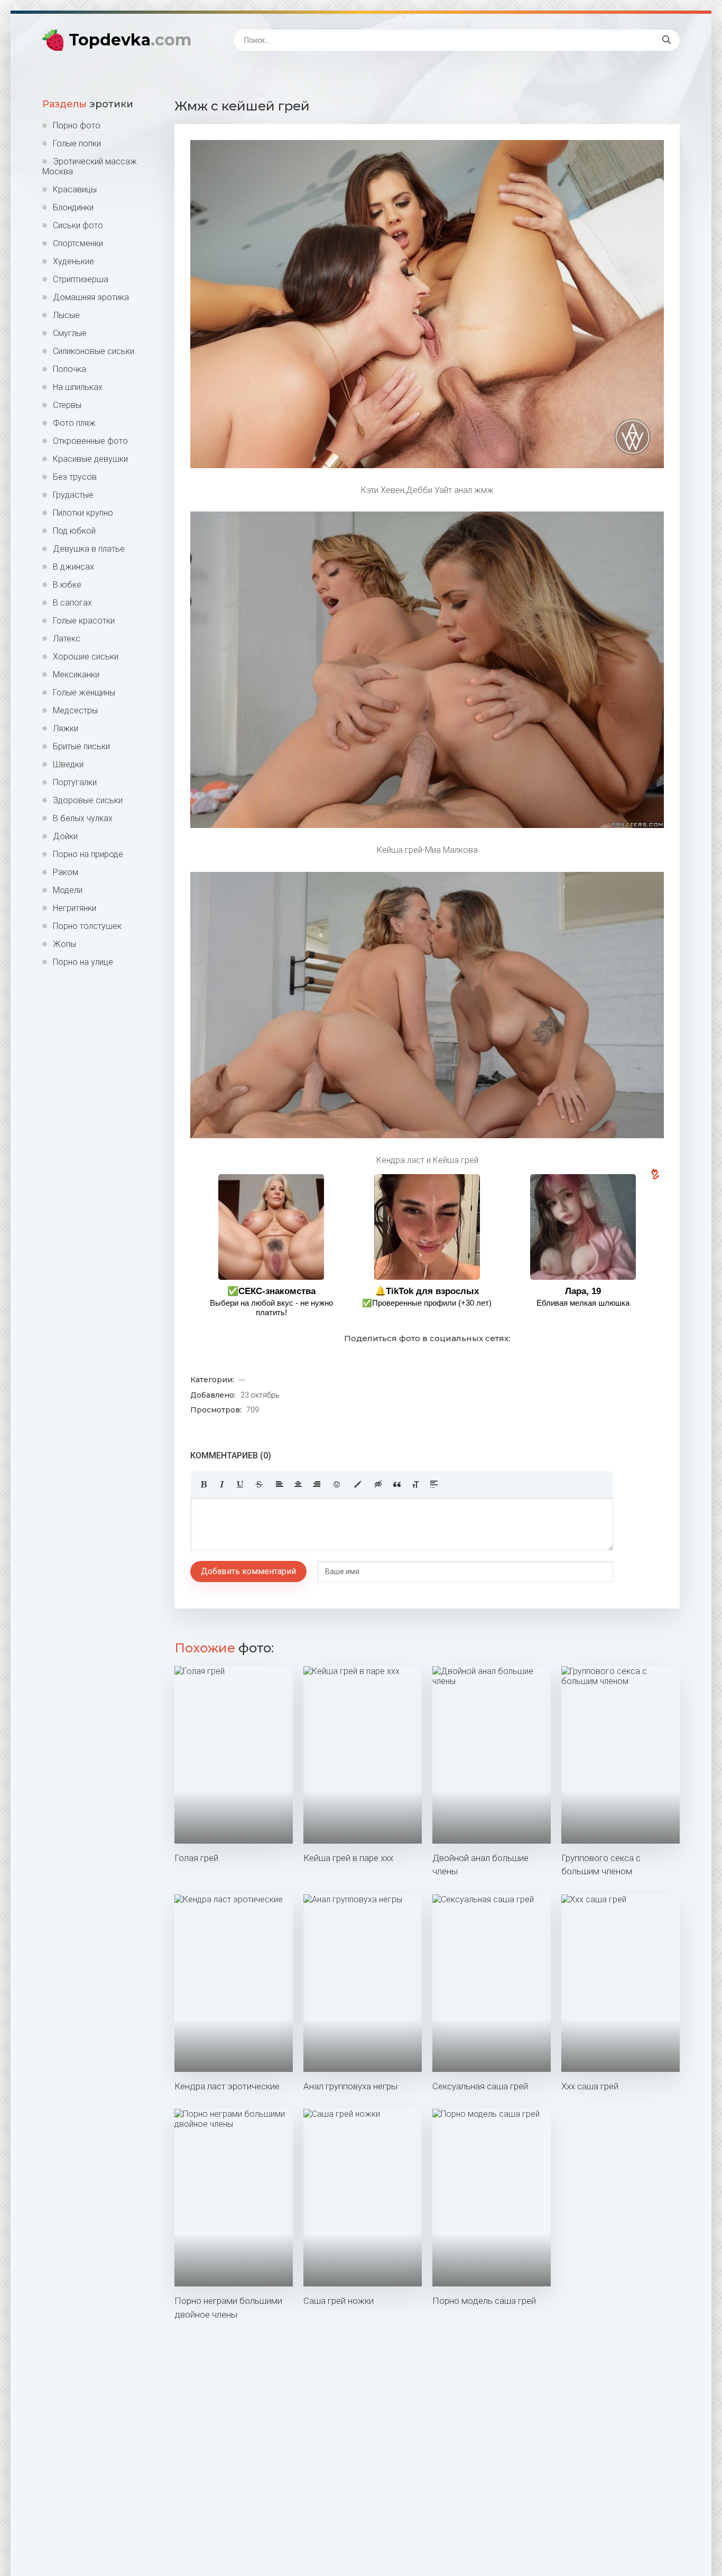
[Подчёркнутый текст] (240, 1484)
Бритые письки (81, 746)
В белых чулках (83, 818)
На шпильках (78, 387)
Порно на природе (88, 854)
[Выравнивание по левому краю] (280, 1484)
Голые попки (77, 143)
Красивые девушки (90, 459)
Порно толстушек (87, 926)
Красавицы (75, 189)
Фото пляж (74, 423)
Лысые (66, 315)
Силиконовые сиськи (94, 351)
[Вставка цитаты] (397, 1484)
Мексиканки (76, 675)
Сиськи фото (78, 225)
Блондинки (73, 207)
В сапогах (72, 603)
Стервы (67, 405)
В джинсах (73, 567)
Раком (66, 872)
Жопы (64, 944)
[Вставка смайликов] (337, 1484)
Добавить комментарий (248, 1571)
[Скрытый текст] (378, 1484)
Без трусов (75, 477)
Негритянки (75, 908)
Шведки (68, 764)
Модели (68, 890)
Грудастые (73, 495)
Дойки (65, 836)
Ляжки (66, 728)
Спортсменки (78, 243)
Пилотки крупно (83, 513)
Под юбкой (74, 531)
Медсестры (75, 710)
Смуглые (70, 333)
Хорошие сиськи (86, 657)
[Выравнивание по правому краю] (317, 1484)
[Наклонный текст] (222, 1484)
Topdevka (130, 40)
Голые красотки (84, 621)
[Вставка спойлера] (434, 1484)
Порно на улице (83, 962)
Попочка (70, 369)
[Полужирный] (203, 1484)
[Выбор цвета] (358, 1484)
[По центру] (298, 1484)
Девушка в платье (89, 549)
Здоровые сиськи (88, 800)
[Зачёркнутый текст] (259, 1484)
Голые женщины (84, 692)
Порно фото (77, 125)
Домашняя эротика (91, 297)
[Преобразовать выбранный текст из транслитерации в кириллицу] (415, 1484)
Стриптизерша (81, 279)
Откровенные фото (90, 441)
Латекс (67, 639)
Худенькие (73, 261)
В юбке (67, 585)
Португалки (75, 782)
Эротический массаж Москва (90, 166)
